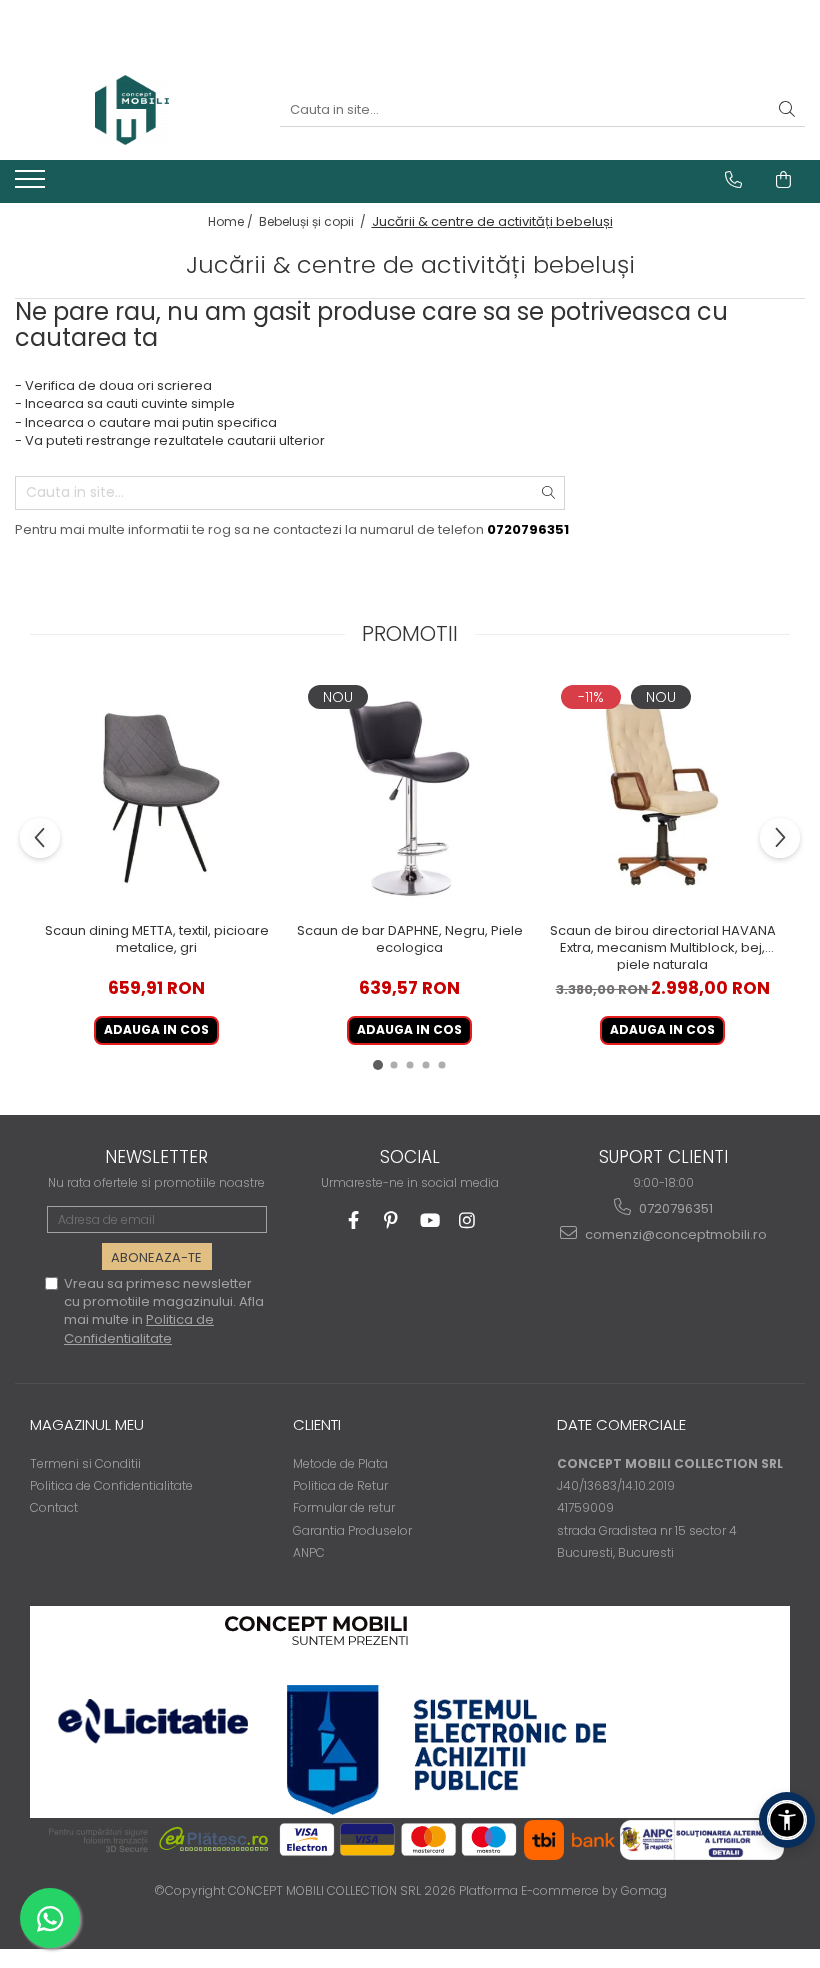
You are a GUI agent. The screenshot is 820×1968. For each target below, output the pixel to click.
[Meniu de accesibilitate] (787, 1820)
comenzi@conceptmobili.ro (674, 1234)
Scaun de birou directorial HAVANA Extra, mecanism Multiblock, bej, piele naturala (663, 947)
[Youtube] (429, 1220)
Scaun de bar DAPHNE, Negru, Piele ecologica (410, 940)
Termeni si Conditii (85, 1463)
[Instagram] (467, 1220)
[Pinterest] (391, 1220)
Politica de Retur (340, 1485)
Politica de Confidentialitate (139, 1328)
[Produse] (32, 185)
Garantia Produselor (352, 1530)
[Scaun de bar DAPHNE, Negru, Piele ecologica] (409, 796)
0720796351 (674, 1208)
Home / (232, 221)
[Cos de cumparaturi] (783, 180)
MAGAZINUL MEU (87, 1424)
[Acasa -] (132, 110)
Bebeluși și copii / (314, 221)
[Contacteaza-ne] (733, 180)
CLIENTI (317, 1424)
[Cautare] (787, 110)
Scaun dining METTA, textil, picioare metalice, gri (157, 940)
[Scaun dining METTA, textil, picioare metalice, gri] (156, 796)
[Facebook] (353, 1220)
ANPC (309, 1552)
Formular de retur (344, 1507)
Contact (54, 1507)
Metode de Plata (340, 1463)
